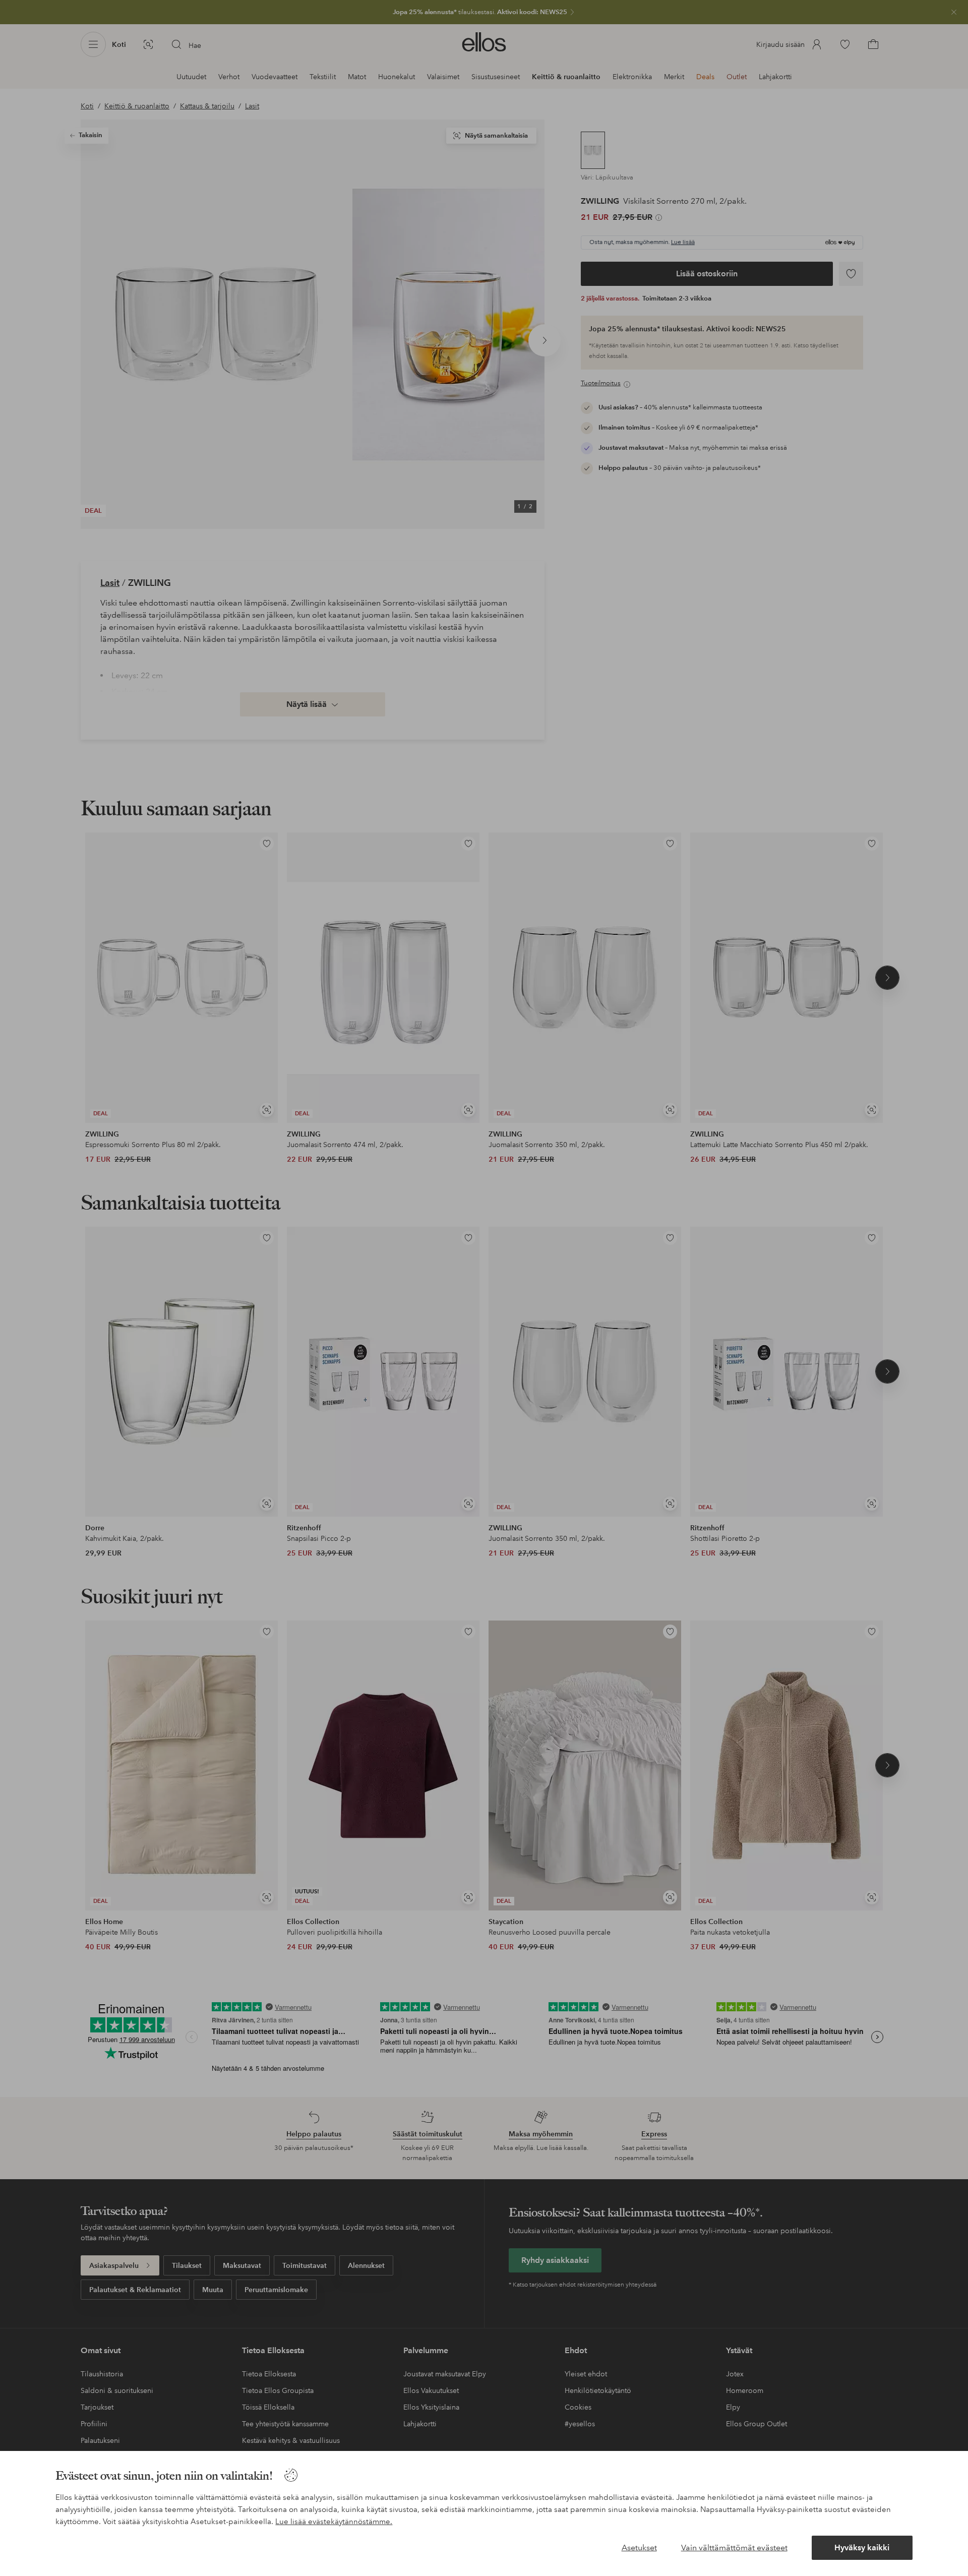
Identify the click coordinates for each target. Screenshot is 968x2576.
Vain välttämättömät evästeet (734, 2548)
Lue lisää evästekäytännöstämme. (334, 2522)
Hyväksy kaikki (862, 2548)
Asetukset (639, 2548)
